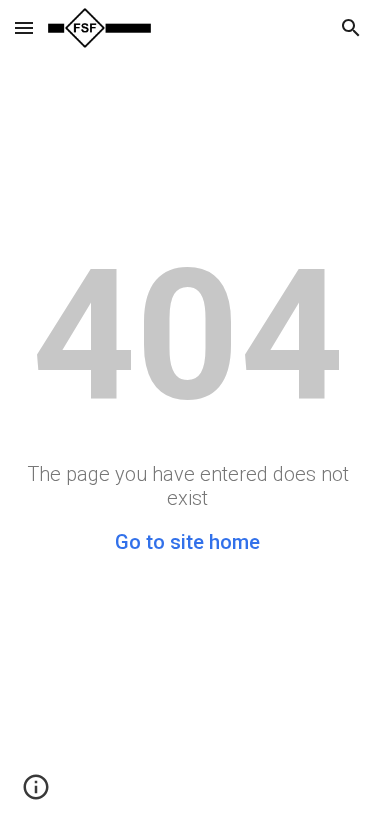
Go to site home (187, 542)
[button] (24, 27)
